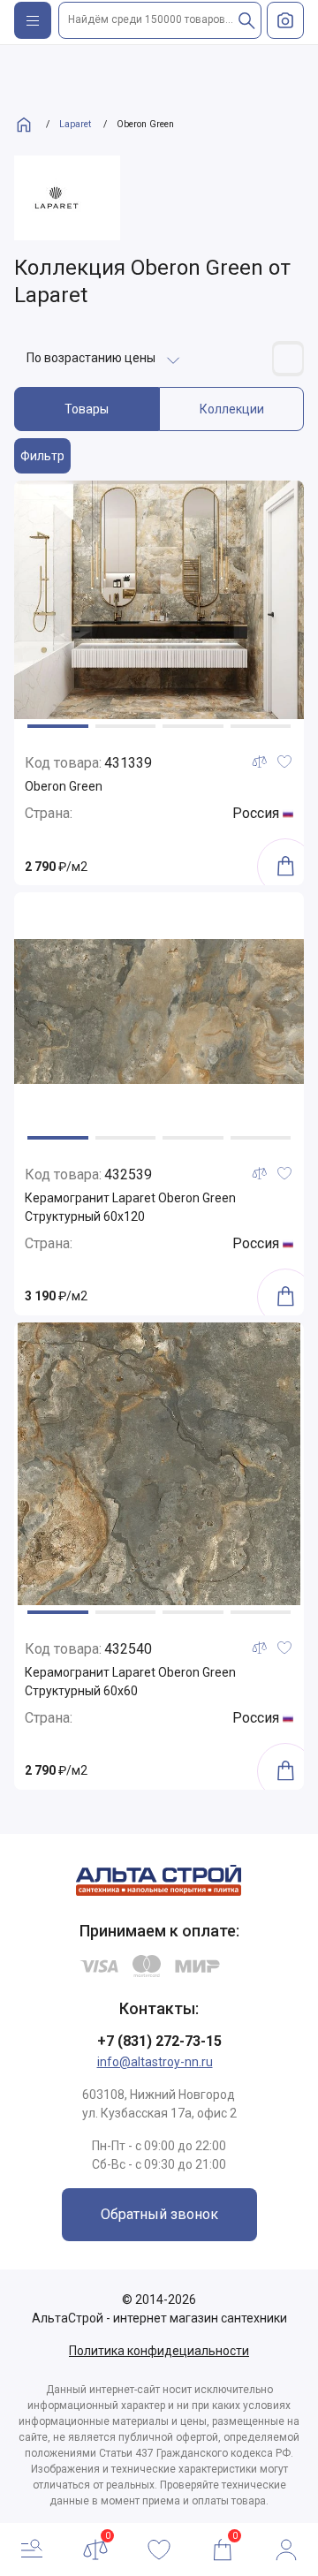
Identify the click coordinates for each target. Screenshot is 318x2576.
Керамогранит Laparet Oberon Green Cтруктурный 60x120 (130, 1207)
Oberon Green (64, 786)
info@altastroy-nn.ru (155, 2062)
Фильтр (42, 456)
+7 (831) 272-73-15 (159, 2041)
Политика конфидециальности (159, 2351)
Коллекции (232, 409)
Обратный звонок (159, 2214)
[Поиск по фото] (285, 20)
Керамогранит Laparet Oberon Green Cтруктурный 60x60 (130, 1682)
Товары (87, 409)
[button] (58, 726)
